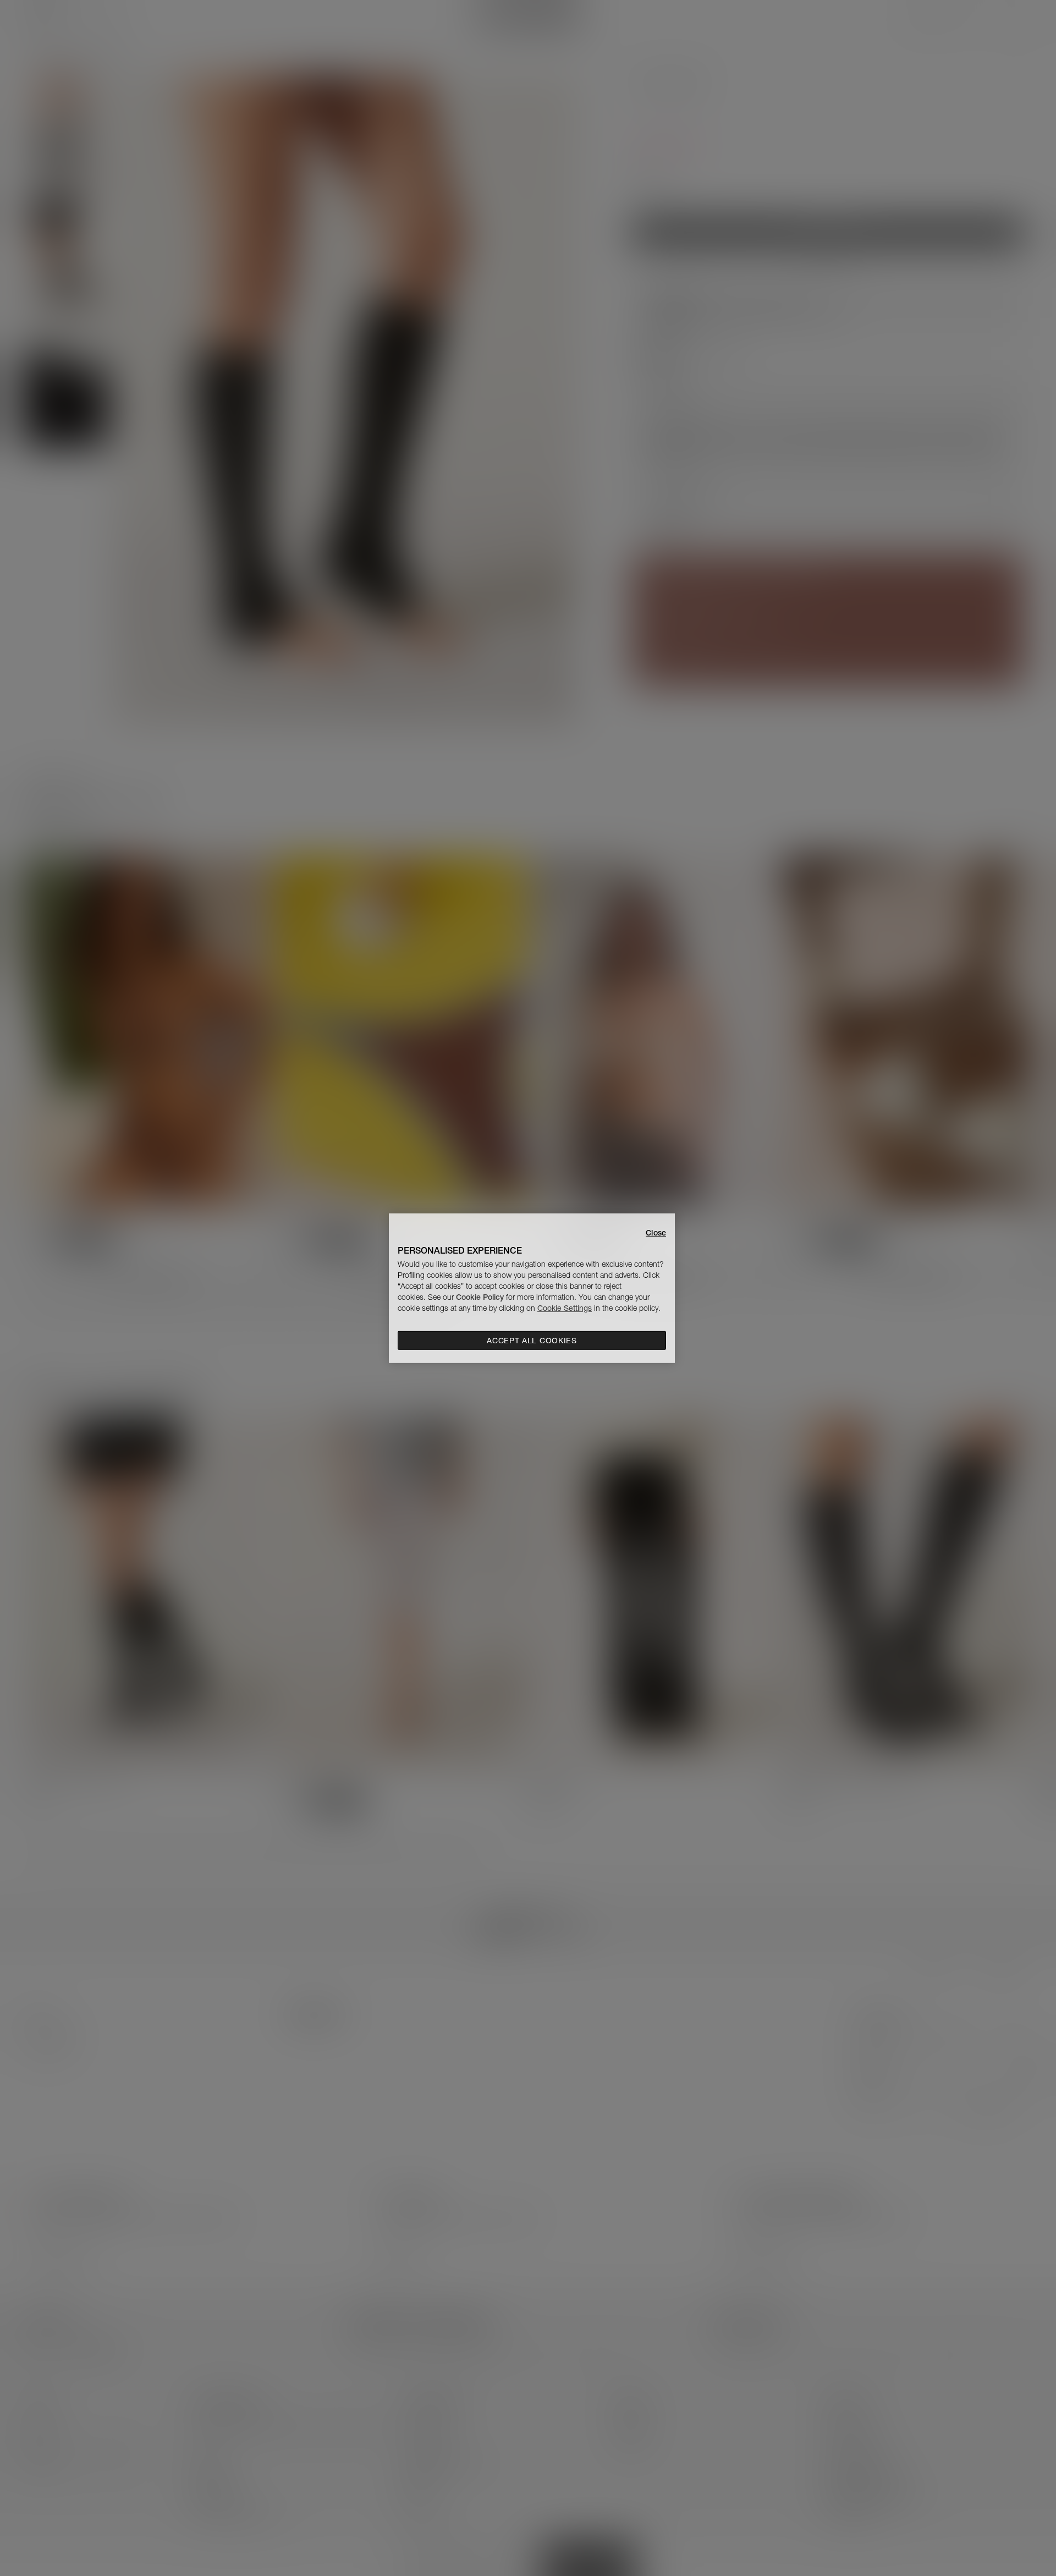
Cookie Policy (480, 1297)
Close (656, 1232)
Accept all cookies (532, 1341)
